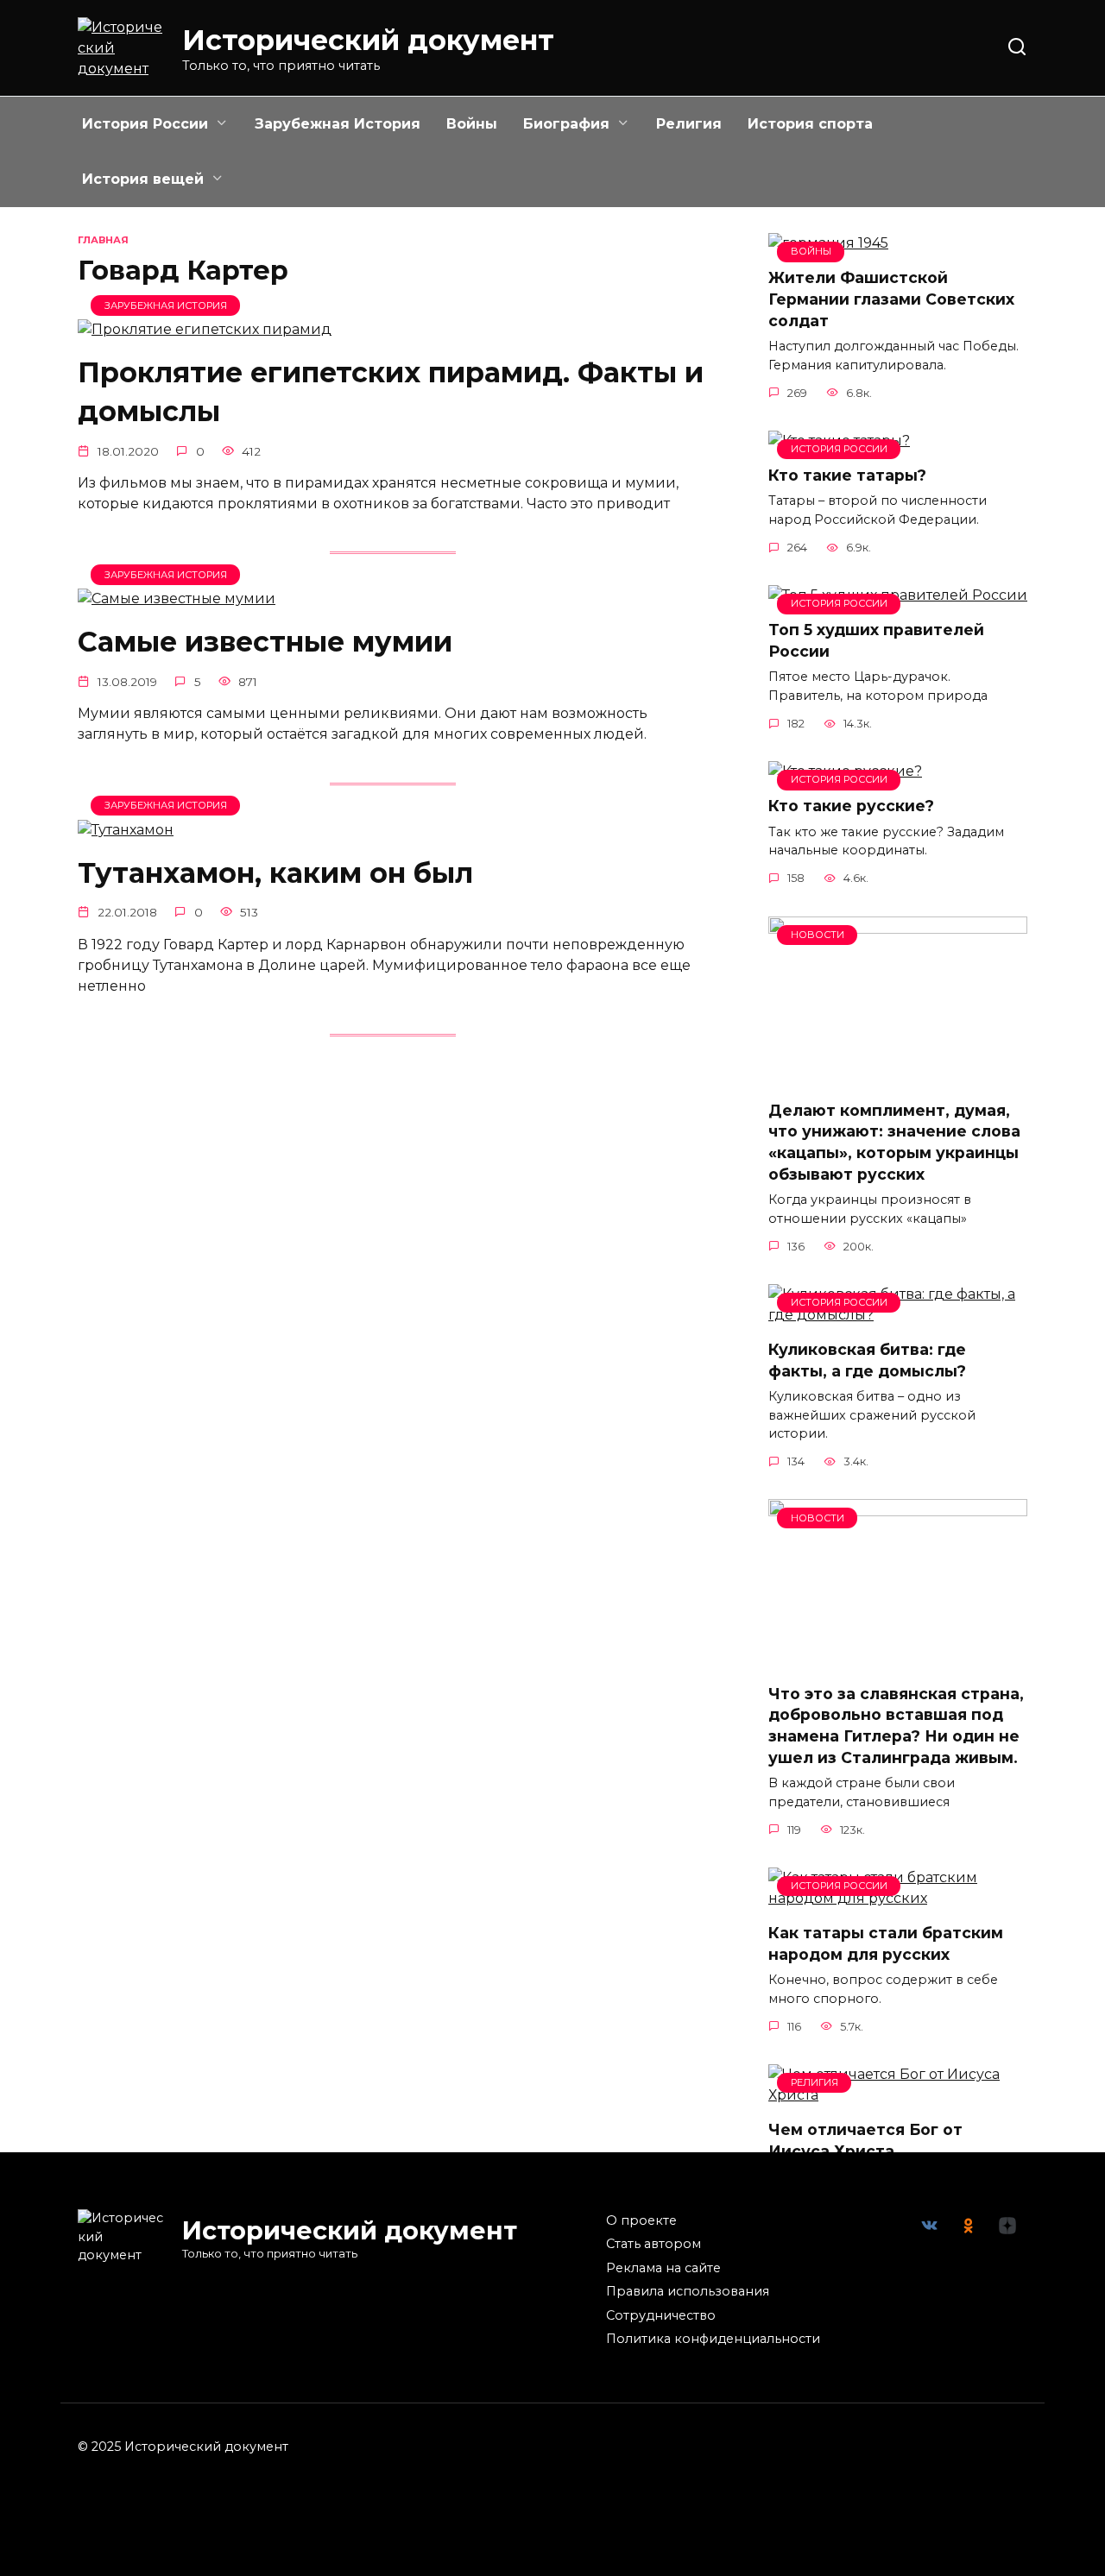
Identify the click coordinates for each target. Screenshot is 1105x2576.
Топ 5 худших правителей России (876, 640)
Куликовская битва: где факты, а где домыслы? (867, 1360)
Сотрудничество (661, 2315)
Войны (472, 124)
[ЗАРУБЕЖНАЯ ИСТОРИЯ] (205, 329)
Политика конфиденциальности (713, 2339)
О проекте (641, 2220)
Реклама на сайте (663, 2268)
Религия (689, 124)
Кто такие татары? (847, 475)
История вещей (143, 179)
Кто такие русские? (851, 806)
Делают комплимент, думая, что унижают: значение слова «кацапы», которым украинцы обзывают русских (894, 1142)
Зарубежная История (338, 124)
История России (145, 124)
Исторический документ (368, 40)
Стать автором (654, 2244)
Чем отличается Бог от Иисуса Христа (865, 2140)
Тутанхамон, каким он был (275, 873)
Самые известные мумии (265, 642)
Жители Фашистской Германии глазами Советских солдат (891, 299)
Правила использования (688, 2291)
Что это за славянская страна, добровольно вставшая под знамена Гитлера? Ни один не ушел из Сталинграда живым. (896, 1725)
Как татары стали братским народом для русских (886, 1943)
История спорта (810, 124)
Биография (566, 124)
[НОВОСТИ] (898, 1076)
